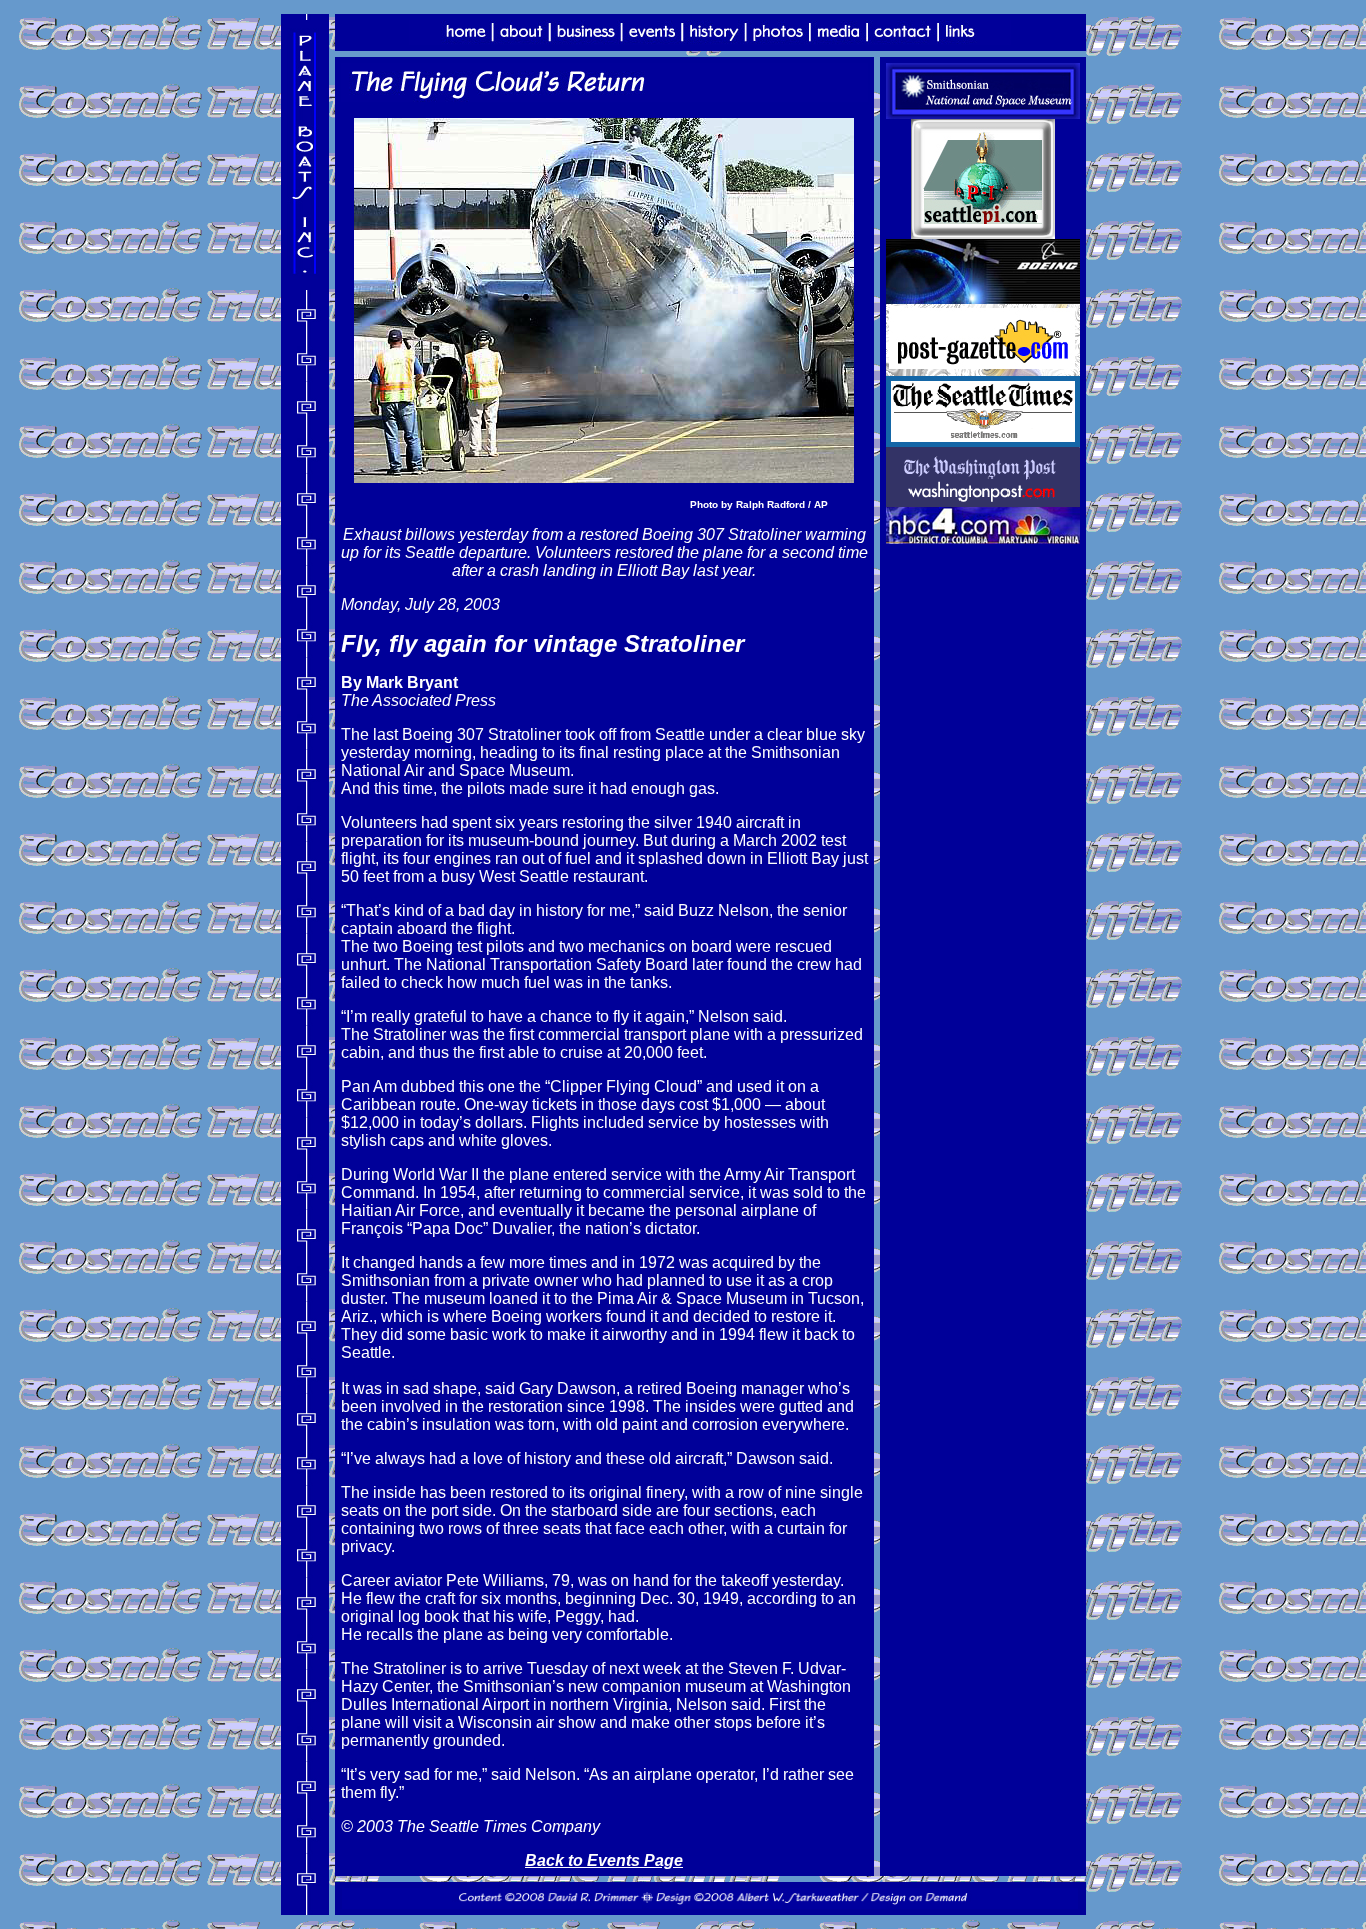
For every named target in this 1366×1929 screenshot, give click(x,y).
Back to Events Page (604, 1860)
